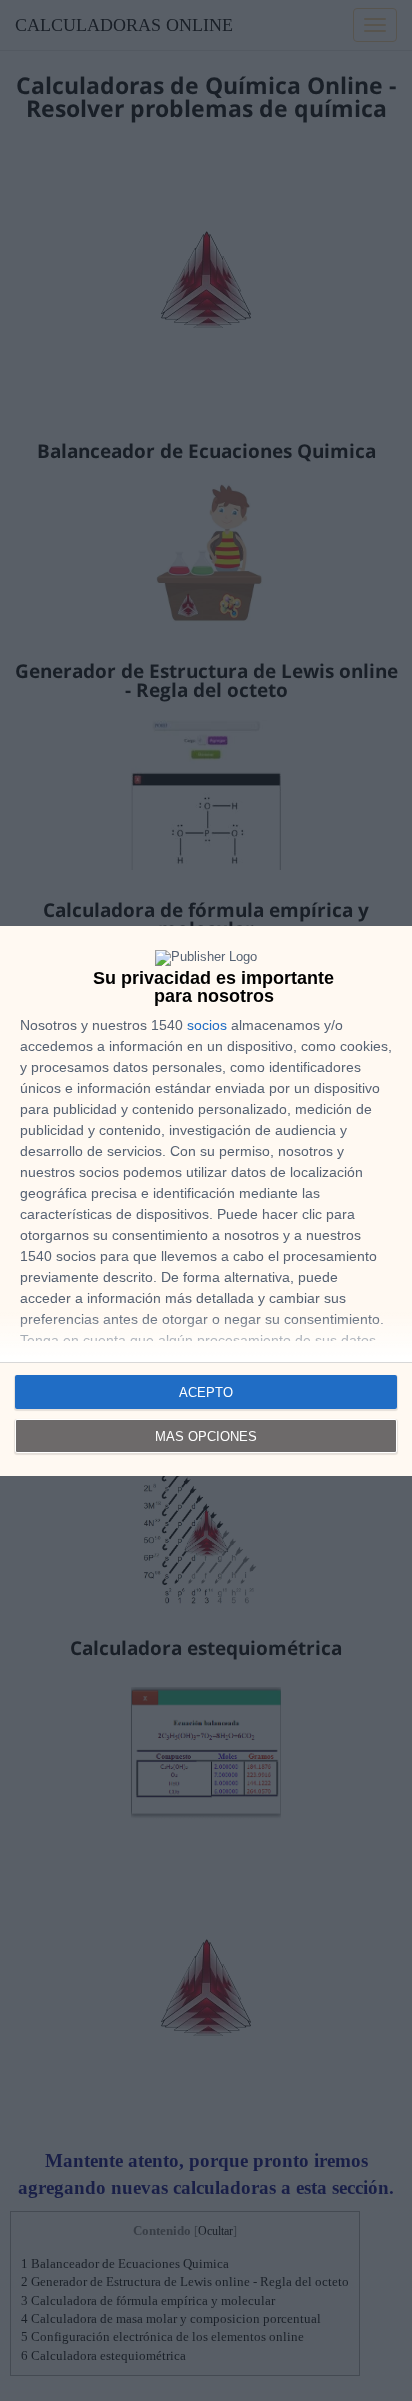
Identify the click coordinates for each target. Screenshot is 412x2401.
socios (207, 1025)
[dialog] (206, 1201)
